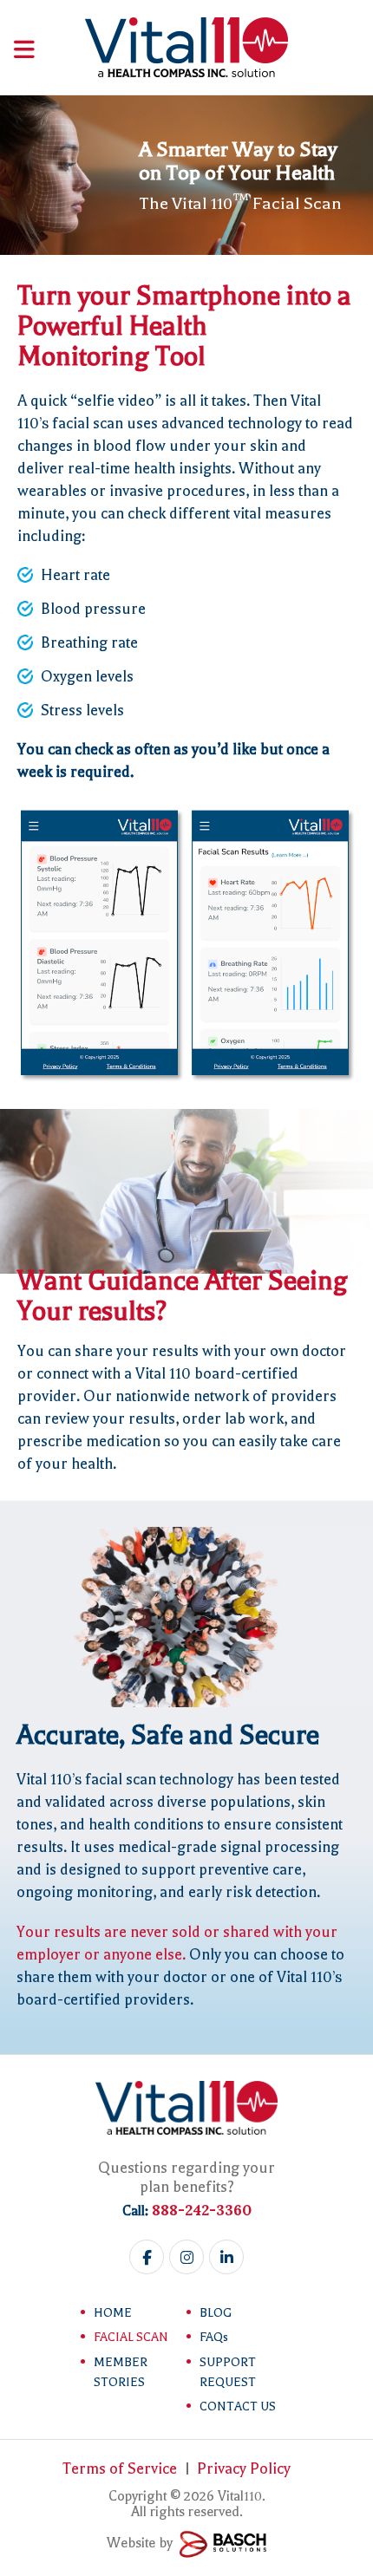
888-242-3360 (202, 2210)
